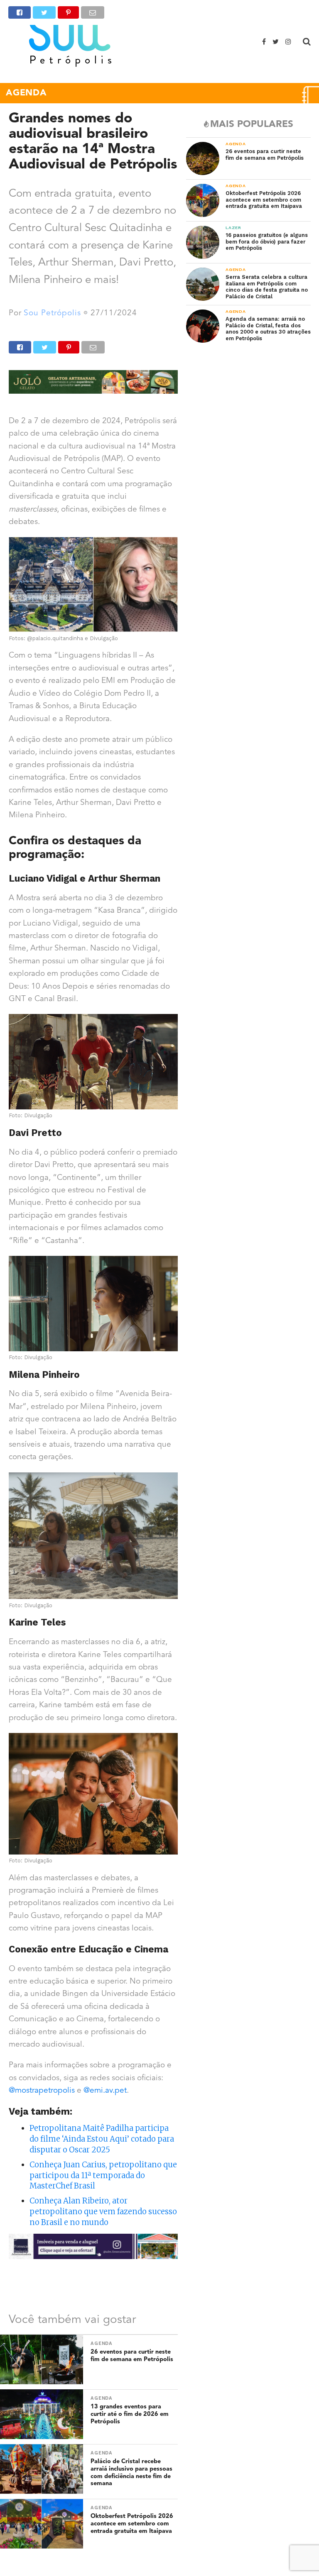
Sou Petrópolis (52, 313)
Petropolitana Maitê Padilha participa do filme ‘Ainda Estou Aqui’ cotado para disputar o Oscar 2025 (102, 2139)
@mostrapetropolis (42, 2091)
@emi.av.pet (105, 2091)
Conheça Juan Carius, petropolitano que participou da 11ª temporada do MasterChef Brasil (103, 2175)
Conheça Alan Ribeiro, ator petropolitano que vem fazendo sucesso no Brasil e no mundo (103, 2212)
